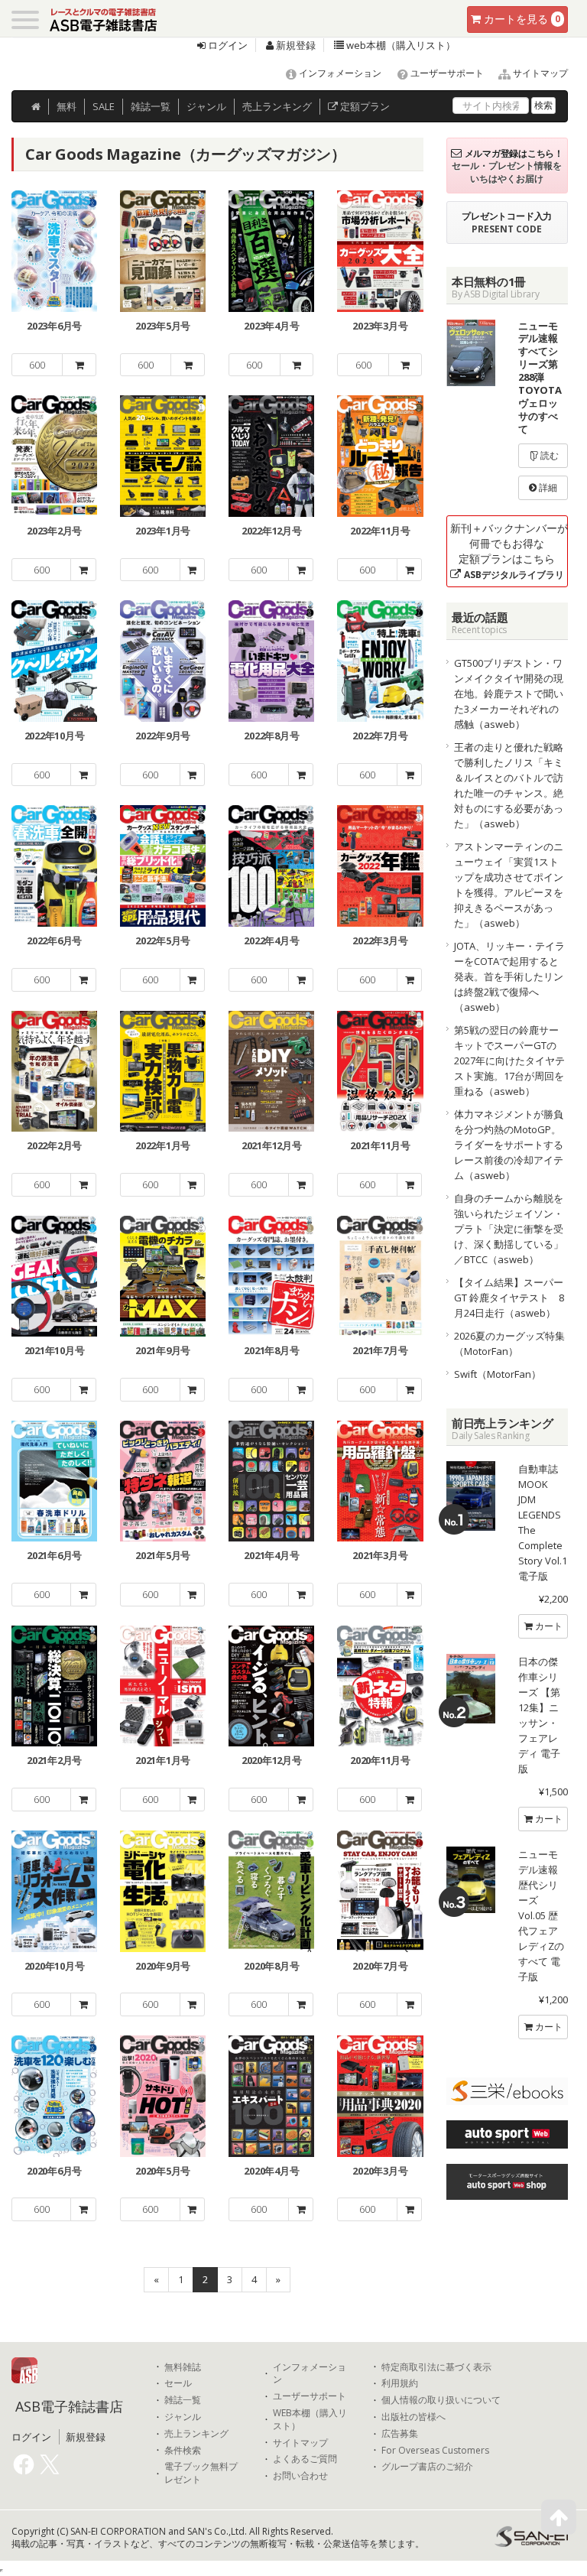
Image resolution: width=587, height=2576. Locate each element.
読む (548, 455)
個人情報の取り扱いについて (441, 2400)
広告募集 (400, 2434)
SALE (104, 106)
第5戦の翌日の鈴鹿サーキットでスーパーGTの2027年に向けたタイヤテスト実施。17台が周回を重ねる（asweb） (509, 1061)
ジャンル (206, 106)
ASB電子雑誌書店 (69, 2406)
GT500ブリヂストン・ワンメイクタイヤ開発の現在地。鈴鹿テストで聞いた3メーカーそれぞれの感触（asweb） (509, 694)
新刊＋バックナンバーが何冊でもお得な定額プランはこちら (509, 551)
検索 (543, 105)
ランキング (277, 106)
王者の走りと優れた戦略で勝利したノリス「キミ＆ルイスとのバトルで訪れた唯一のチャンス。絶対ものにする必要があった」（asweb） (509, 785)
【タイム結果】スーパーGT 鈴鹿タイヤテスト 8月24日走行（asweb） (509, 1298)
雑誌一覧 (183, 2400)
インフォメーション (339, 73)
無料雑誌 (183, 2367)
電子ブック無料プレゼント (201, 2473)
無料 (66, 106)
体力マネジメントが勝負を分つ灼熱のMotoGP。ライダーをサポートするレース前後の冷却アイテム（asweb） (509, 1145)
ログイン (227, 45)
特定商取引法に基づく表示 (436, 2367)
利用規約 (400, 2383)
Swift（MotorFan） (498, 1374)
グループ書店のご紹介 (427, 2467)
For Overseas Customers (435, 2451)
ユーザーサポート (446, 73)
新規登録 (295, 45)
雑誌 (151, 106)
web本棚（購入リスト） (400, 45)
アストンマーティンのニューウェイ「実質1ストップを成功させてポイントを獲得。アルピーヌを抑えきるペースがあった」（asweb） (509, 885)
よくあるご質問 (305, 2459)
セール (178, 2383)
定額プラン (364, 106)
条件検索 (183, 2451)
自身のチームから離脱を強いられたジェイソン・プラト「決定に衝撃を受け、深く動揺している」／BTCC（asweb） (509, 1229)
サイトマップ (539, 73)
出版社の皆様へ (413, 2417)
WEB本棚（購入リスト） (310, 2420)
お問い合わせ (300, 2476)
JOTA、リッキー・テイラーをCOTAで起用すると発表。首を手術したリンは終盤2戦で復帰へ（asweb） (509, 976)
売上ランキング (196, 2434)
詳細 (547, 487)
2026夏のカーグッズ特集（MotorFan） (509, 1343)
